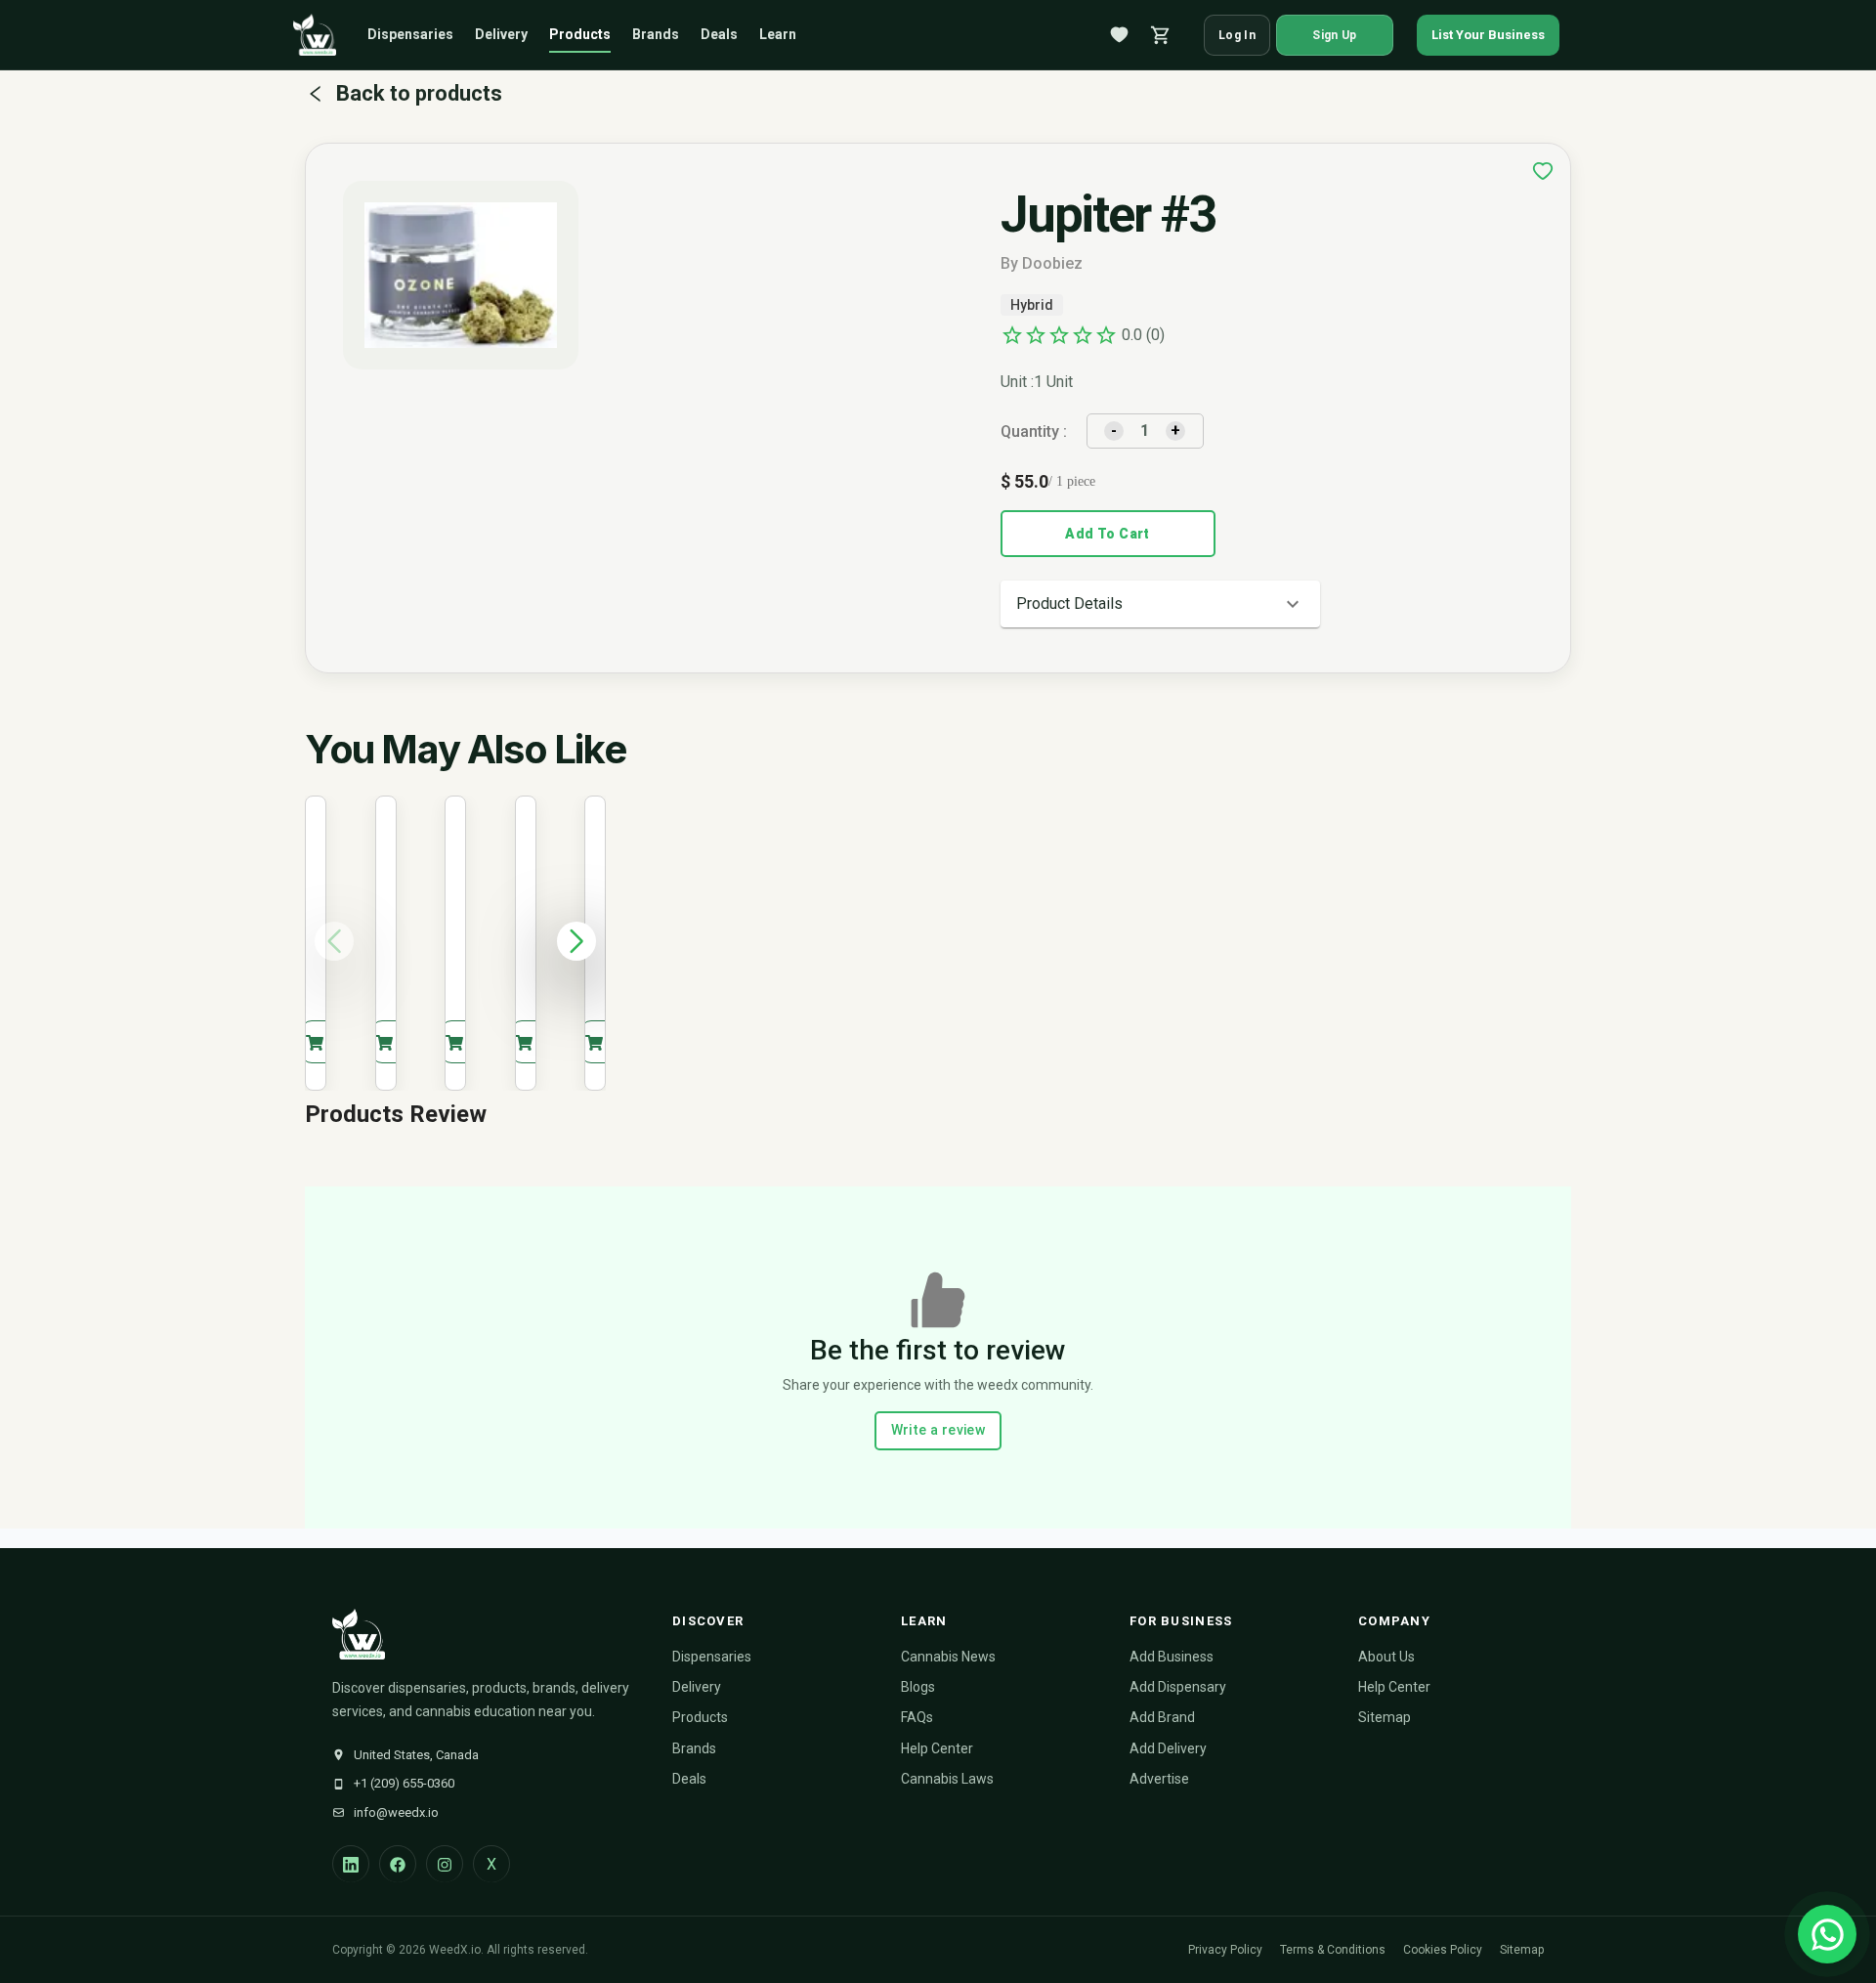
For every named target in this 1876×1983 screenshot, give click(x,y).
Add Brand (1162, 1717)
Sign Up (1334, 35)
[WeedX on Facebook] (398, 1864)
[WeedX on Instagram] (445, 1864)
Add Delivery (1168, 1748)
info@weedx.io (396, 1812)
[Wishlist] (1120, 35)
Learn (778, 34)
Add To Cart (1107, 534)
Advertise (1159, 1779)
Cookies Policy (1443, 1950)
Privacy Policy (1225, 1950)
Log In (1237, 35)
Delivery (501, 34)
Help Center (937, 1748)
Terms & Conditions (1333, 1950)
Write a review (938, 1430)
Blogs (918, 1687)
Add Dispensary (1178, 1687)
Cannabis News (948, 1657)
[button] (1160, 604)
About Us (1386, 1657)
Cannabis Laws (947, 1779)
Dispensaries (410, 34)
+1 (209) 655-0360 (404, 1783)
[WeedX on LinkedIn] (351, 1864)
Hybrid (1032, 305)
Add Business (1172, 1657)
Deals (719, 34)
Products (580, 34)
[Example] (1543, 171)
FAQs (917, 1717)
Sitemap (1385, 1717)
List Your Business (1488, 35)
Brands (656, 34)
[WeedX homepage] (315, 35)
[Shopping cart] (1161, 35)
